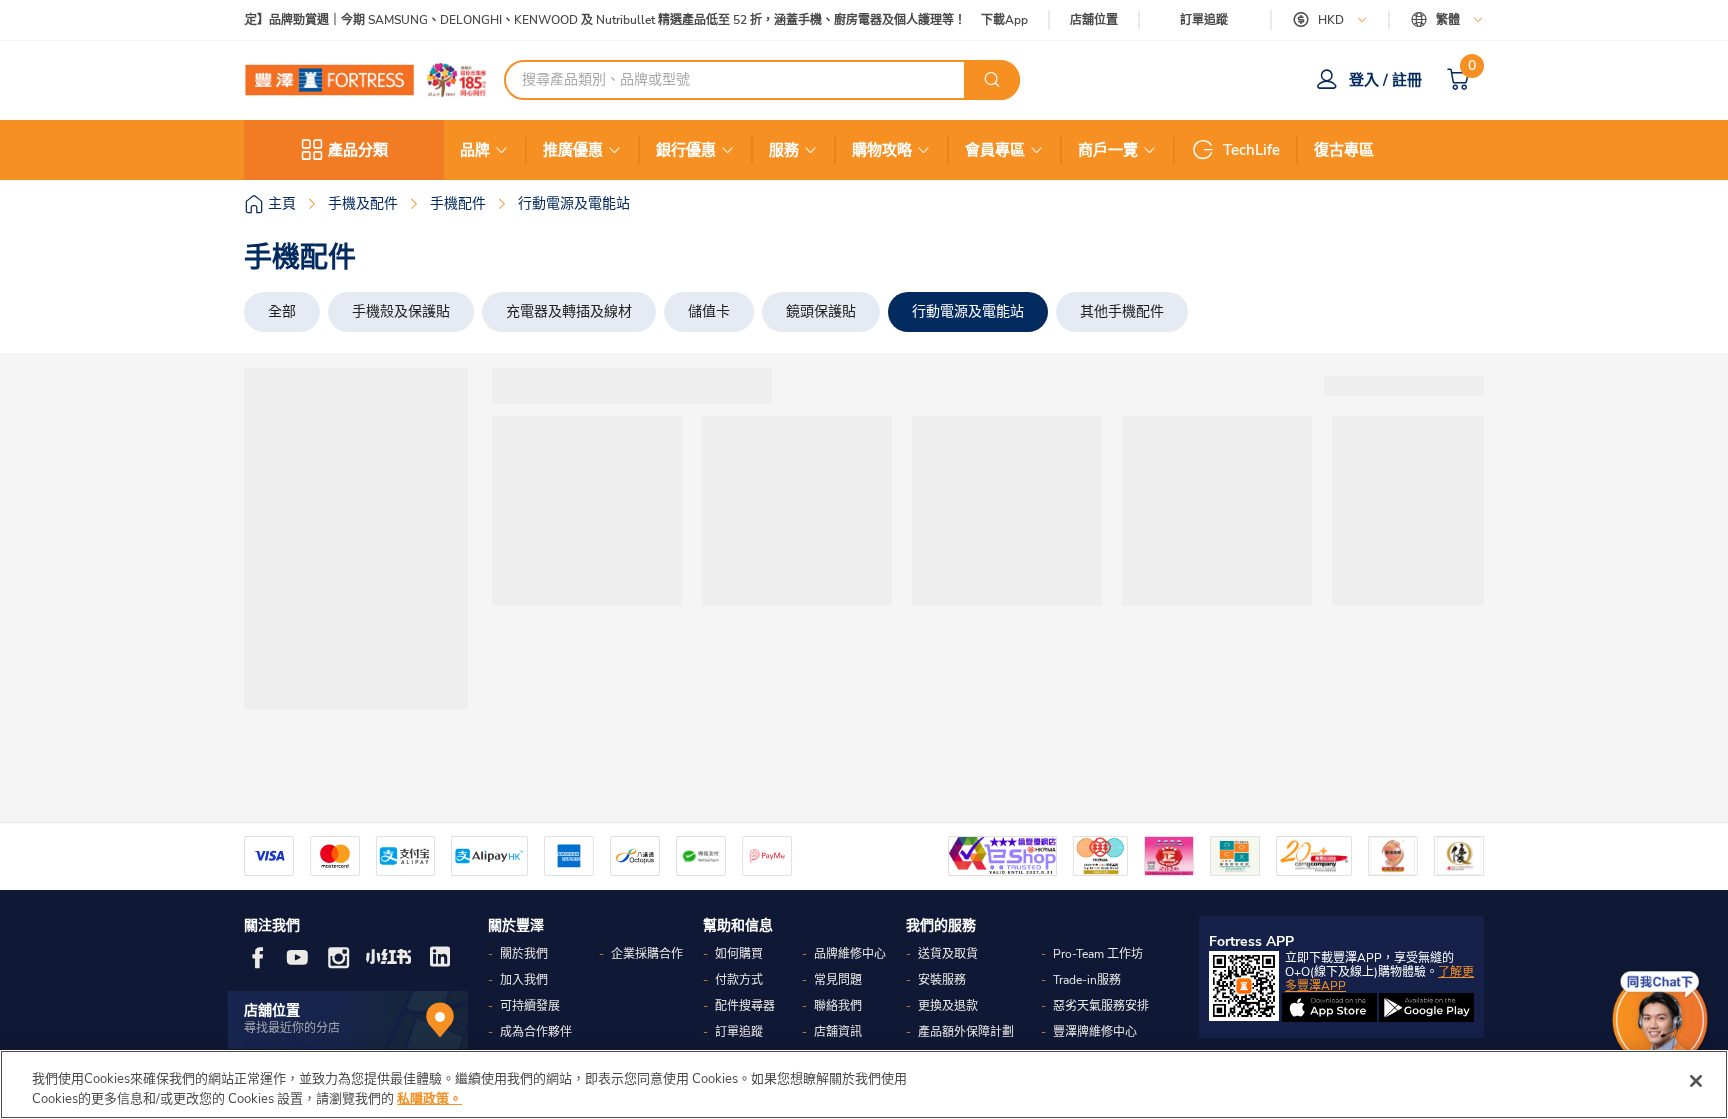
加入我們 (524, 980)
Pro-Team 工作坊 (1098, 954)
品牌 (475, 150)
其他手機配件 (1122, 311)
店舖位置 (1094, 20)
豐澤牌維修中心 (1095, 1032)
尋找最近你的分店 (292, 1028)
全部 (282, 311)
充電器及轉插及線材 (569, 311)
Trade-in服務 (1087, 980)
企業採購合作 (647, 954)
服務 (784, 150)
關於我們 (524, 954)
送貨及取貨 (948, 954)
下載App (1004, 20)
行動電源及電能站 (968, 311)
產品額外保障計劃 (966, 1032)
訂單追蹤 (1204, 20)
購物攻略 (882, 150)
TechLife (1251, 150)
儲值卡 (709, 311)
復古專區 (1344, 150)
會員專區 (995, 150)
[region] (864, 1084)
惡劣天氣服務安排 (1101, 1006)
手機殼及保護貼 (401, 311)
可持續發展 (530, 1006)
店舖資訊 (838, 1032)
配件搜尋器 (745, 1006)
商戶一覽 (1108, 150)
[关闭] (1696, 1081)
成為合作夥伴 (536, 1032)
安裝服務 (942, 980)
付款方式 (739, 980)
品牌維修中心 (850, 954)
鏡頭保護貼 (821, 311)
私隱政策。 (429, 1098)
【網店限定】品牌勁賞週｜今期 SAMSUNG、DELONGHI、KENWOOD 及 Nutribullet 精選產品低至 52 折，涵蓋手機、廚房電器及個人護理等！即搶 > (589, 20)
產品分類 (358, 150)
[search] (992, 80)
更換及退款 (948, 1006)
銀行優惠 (686, 150)
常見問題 (838, 980)
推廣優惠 (573, 150)
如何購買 (739, 954)
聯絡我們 (838, 1006)
